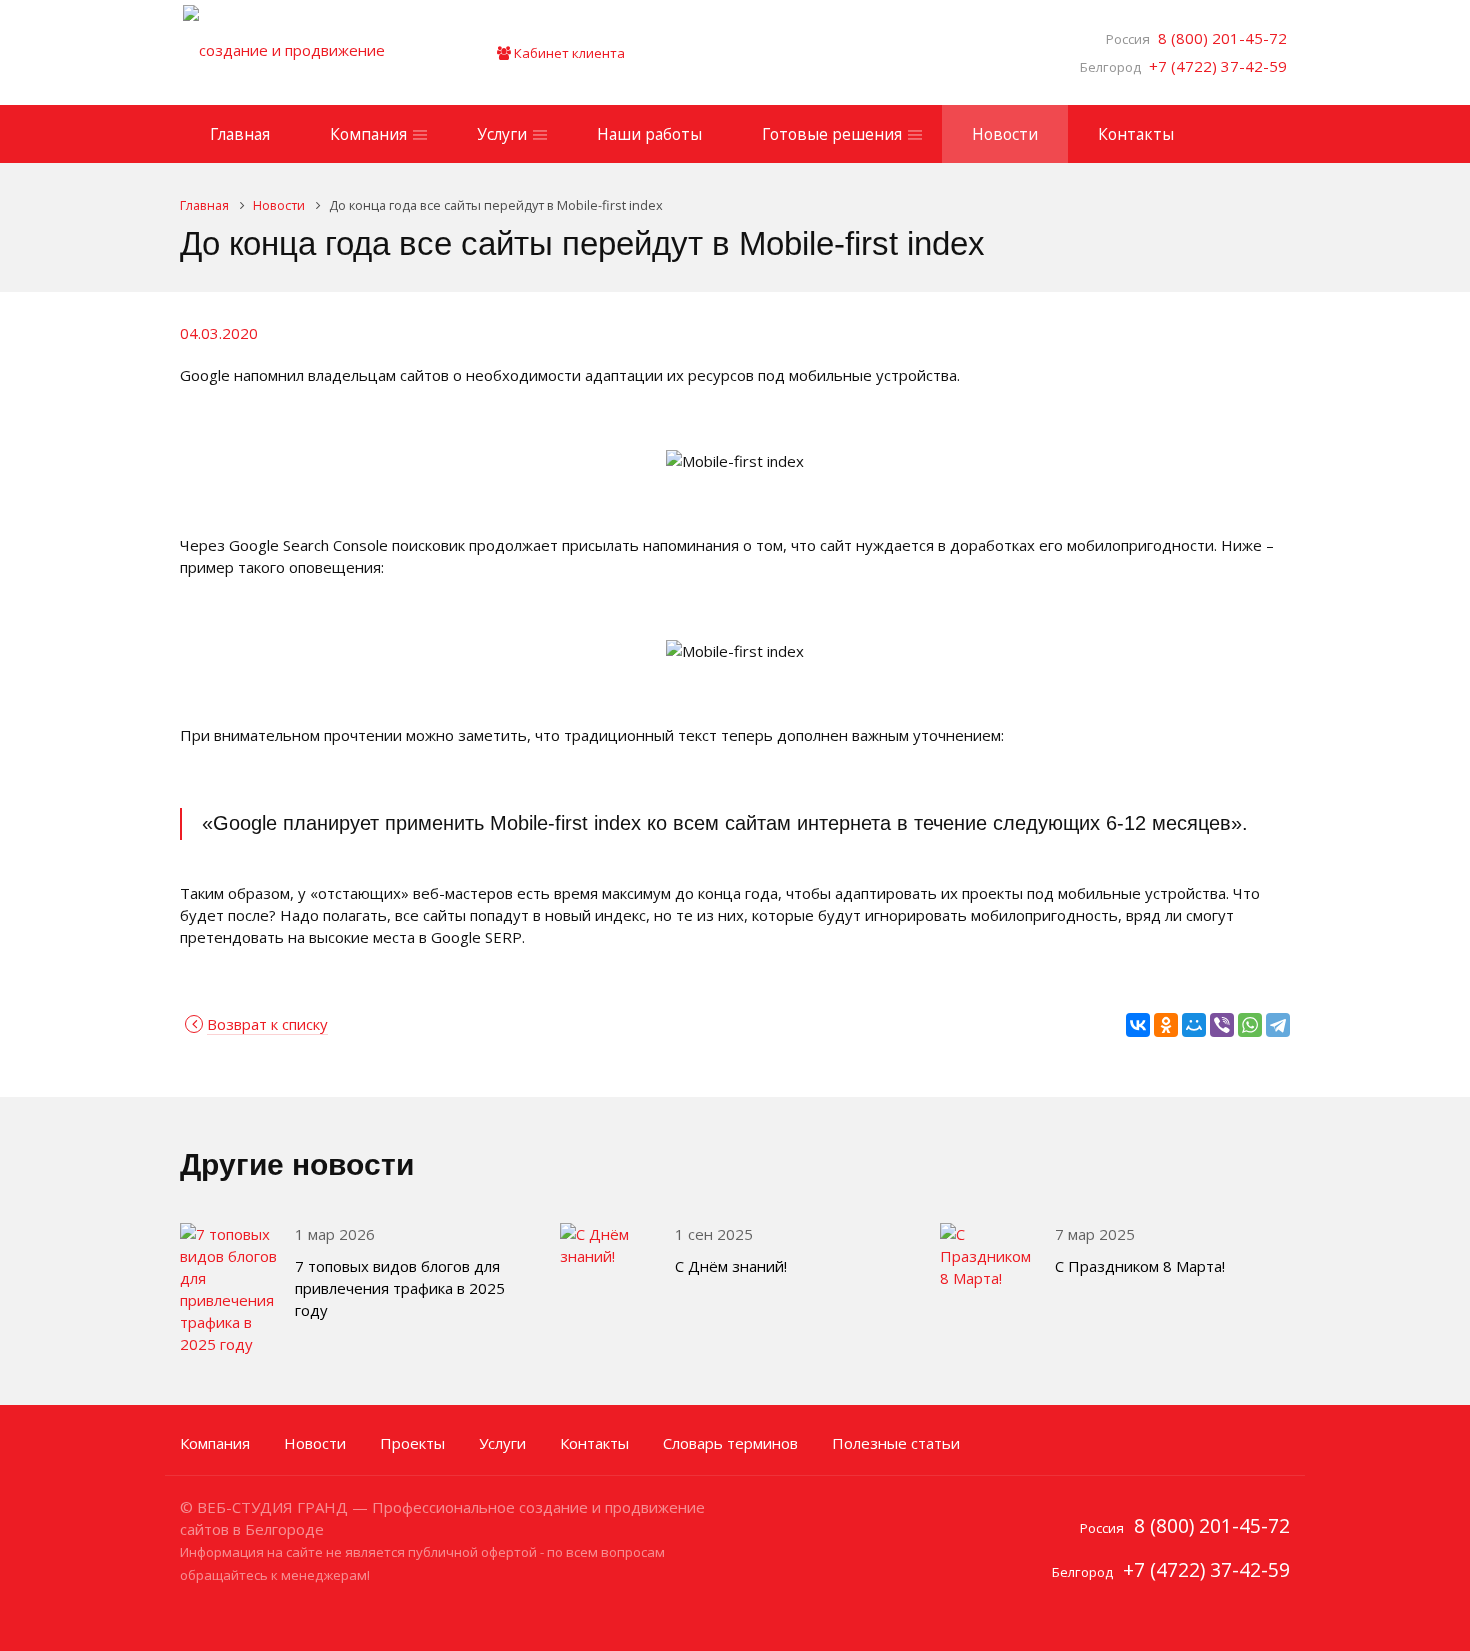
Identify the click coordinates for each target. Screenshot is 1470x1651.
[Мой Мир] (1194, 1025)
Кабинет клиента (568, 53)
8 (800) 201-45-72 (1218, 38)
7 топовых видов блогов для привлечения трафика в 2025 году (400, 1288)
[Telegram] (1278, 1025)
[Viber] (1222, 1025)
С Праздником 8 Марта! (1140, 1266)
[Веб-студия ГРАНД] (310, 52)
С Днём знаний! (731, 1266)
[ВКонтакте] (1138, 1025)
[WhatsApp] (1250, 1025)
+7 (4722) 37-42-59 (1214, 66)
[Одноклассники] (1166, 1025)
